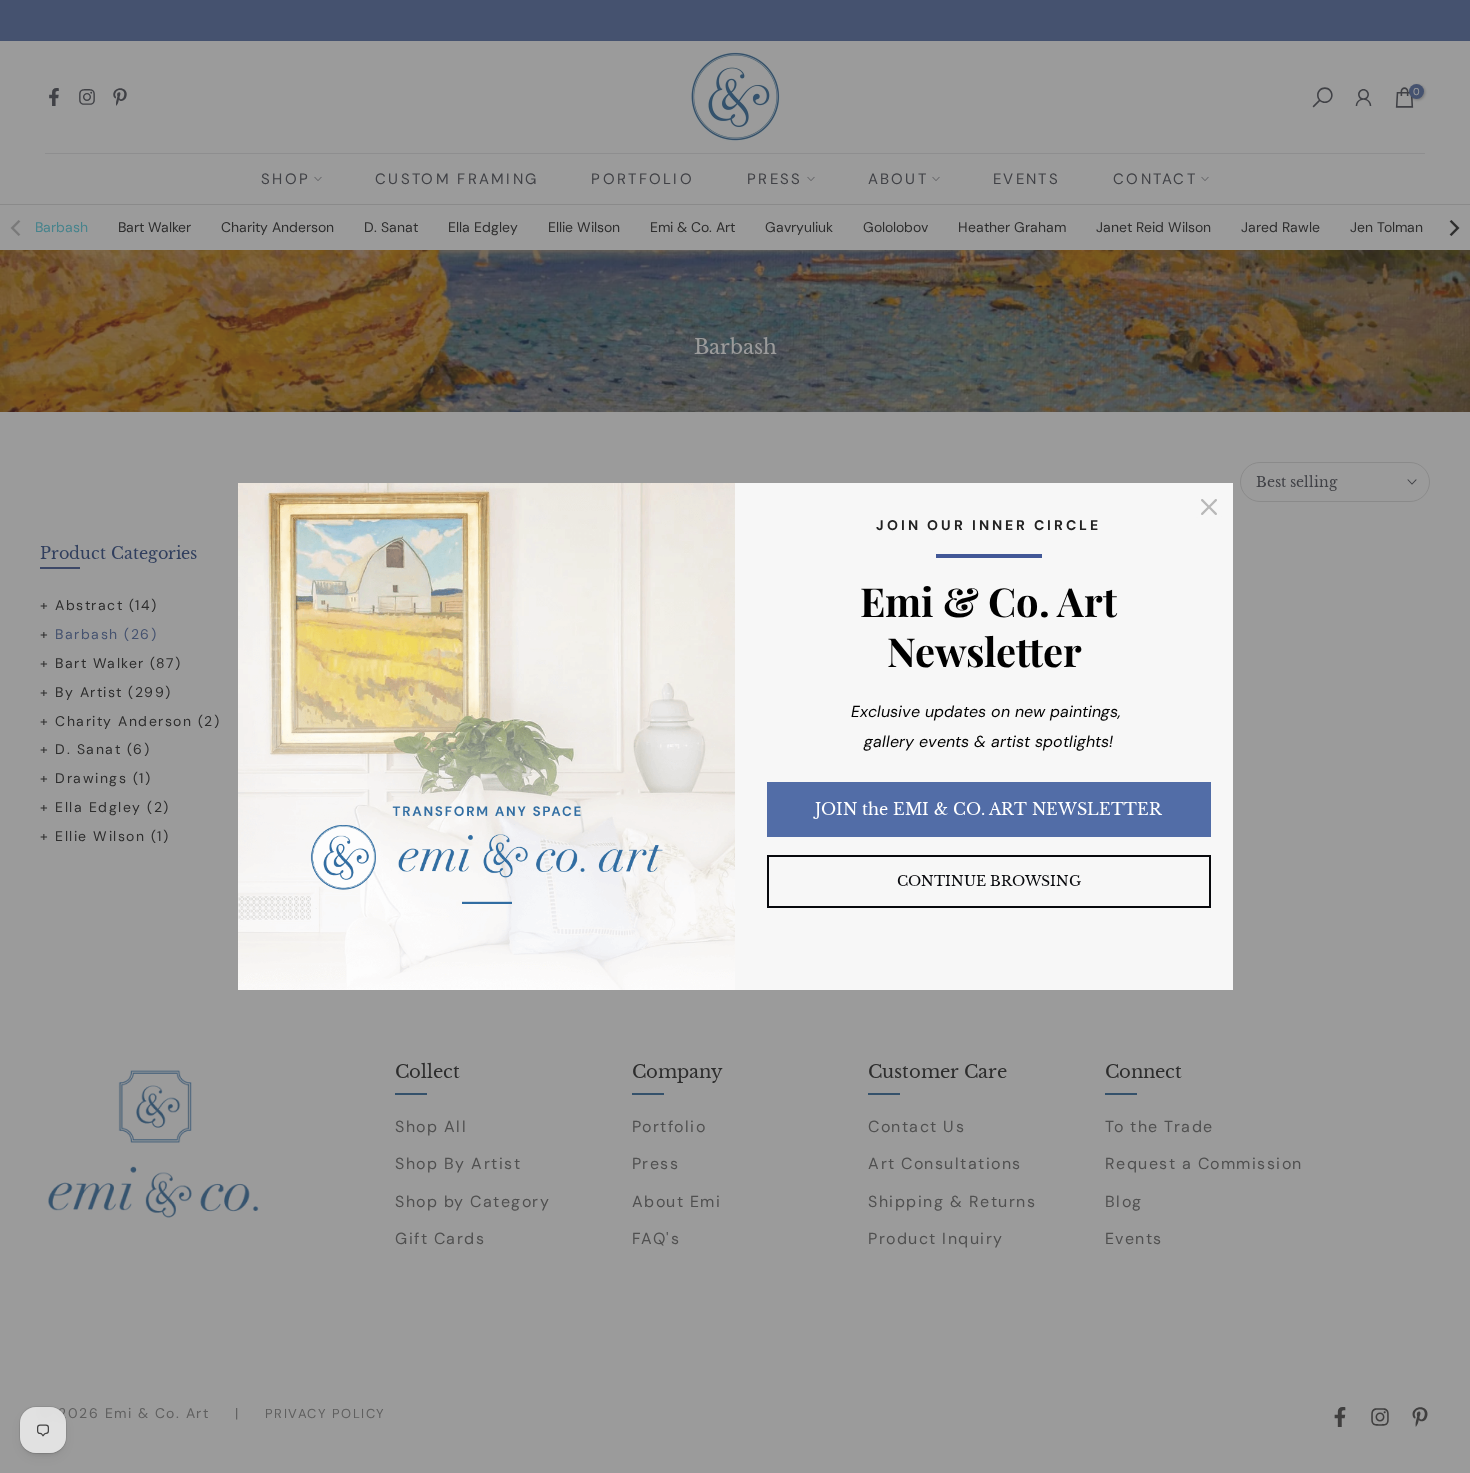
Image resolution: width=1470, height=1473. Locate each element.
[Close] (1209, 507)
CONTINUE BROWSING (989, 881)
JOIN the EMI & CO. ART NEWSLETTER (988, 809)
